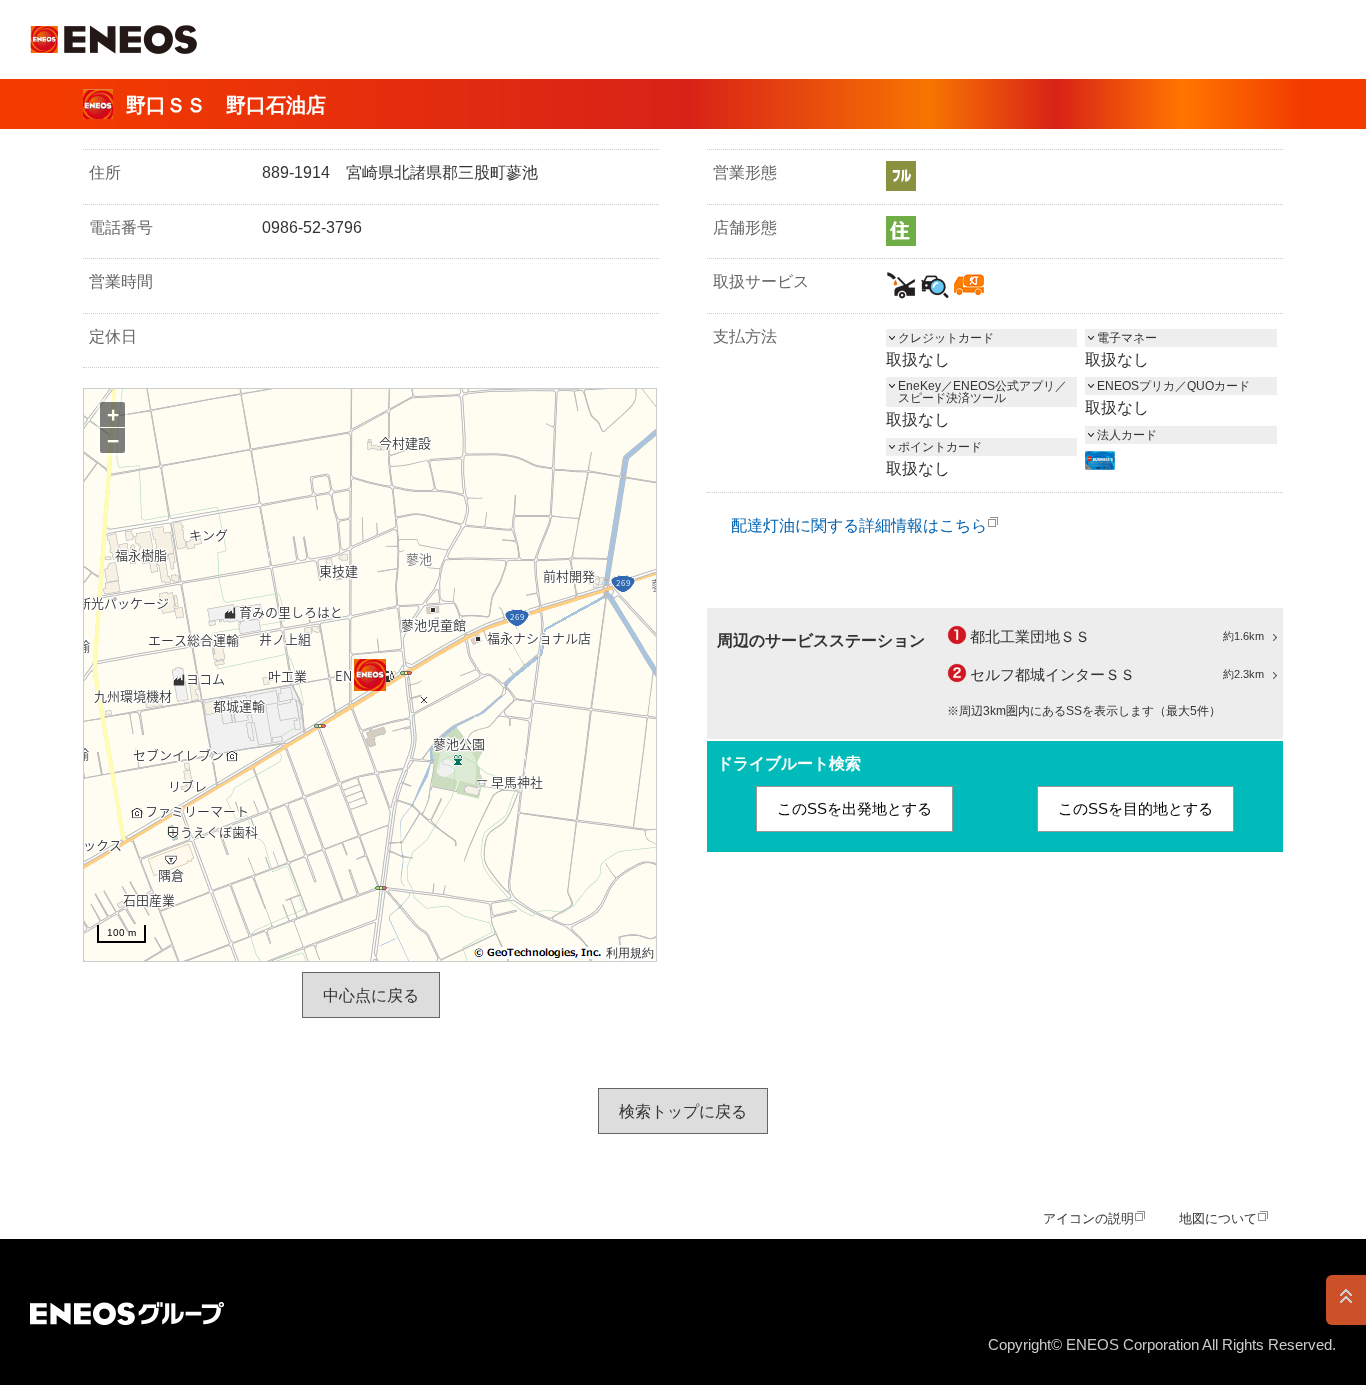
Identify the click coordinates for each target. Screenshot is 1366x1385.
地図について (1218, 1218)
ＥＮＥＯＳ (113, 39)
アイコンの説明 (1088, 1218)
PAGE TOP (1346, 1300)
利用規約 (630, 953)
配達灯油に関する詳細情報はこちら (859, 525)
